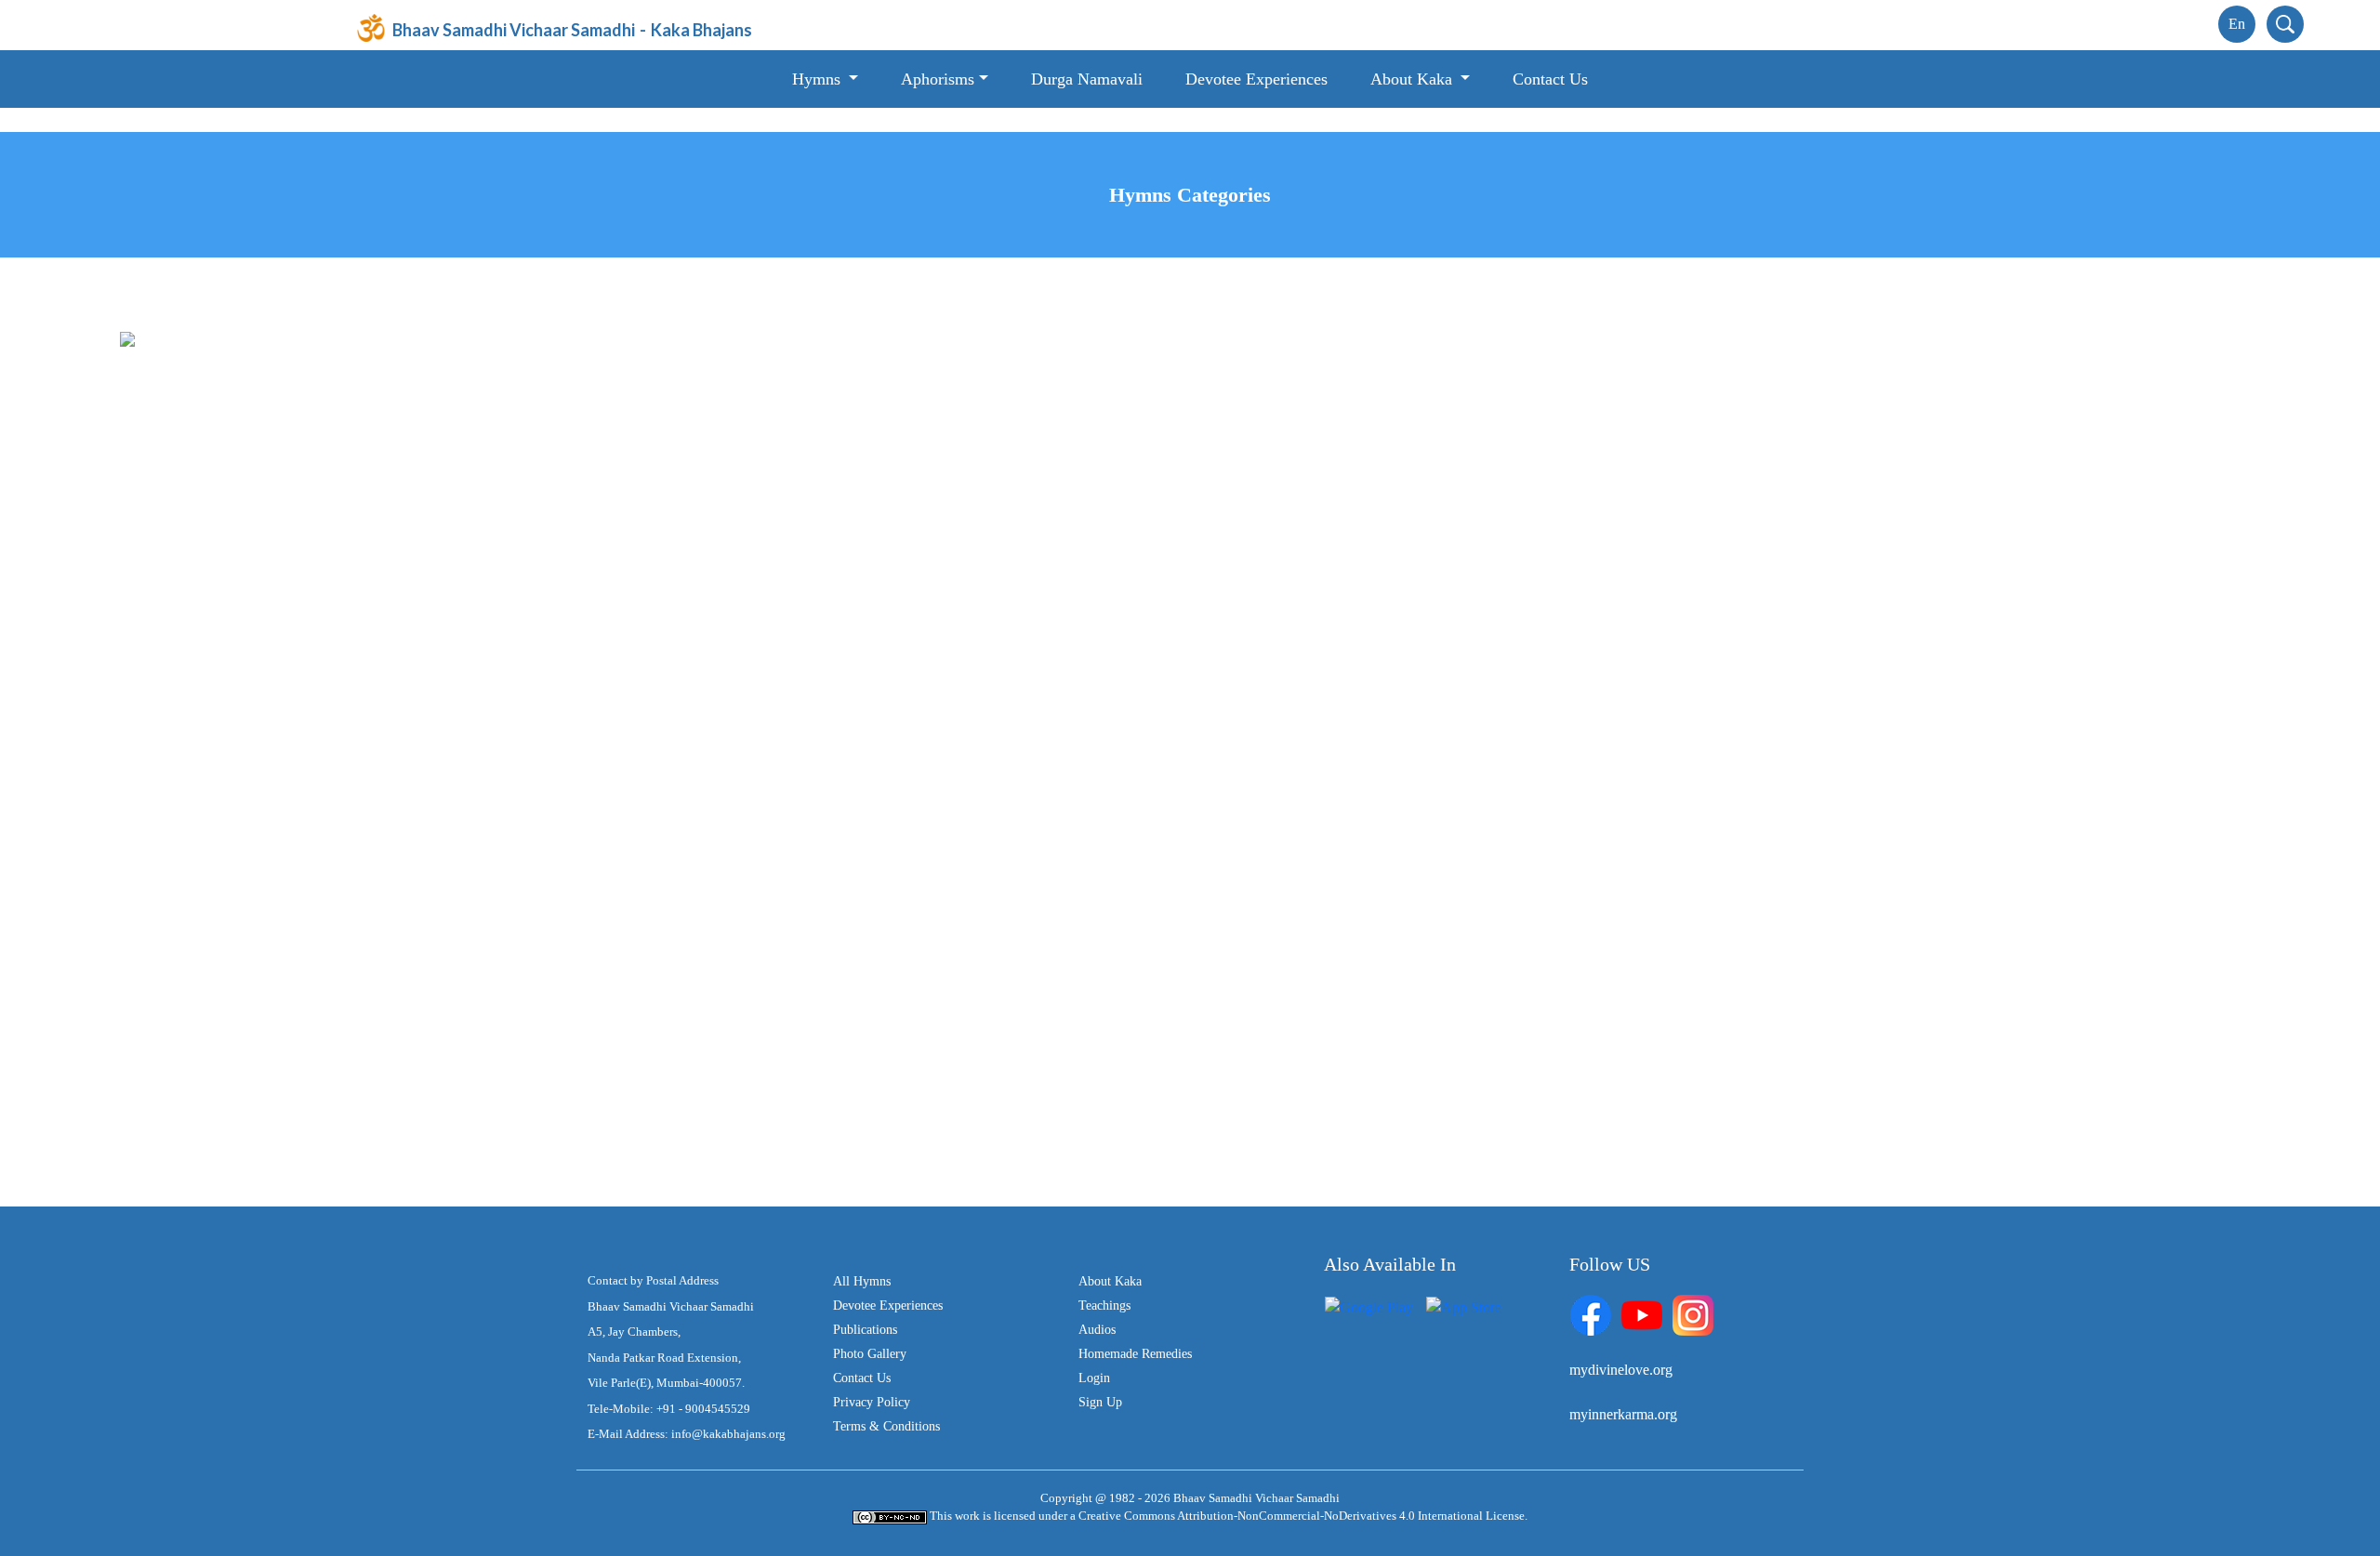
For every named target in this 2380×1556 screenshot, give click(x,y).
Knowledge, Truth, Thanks (264, 498)
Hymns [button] (819, 79)
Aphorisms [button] (938, 79)
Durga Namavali (1087, 79)
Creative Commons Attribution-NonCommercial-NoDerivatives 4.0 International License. (1303, 1516)
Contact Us (1550, 79)
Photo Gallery (870, 1354)
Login (1094, 1378)
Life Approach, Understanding (275, 786)
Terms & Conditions (886, 1426)
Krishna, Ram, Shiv (1323, 959)
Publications (865, 1330)
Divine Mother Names (1331, 1016)
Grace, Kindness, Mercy (1337, 728)
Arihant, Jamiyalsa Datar (1338, 786)
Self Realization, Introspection (273, 728)
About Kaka (1110, 1281)
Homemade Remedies (1135, 1354)
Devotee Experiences (1256, 79)
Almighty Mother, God (252, 613)
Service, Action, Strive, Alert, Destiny (296, 555)
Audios (1097, 1330)
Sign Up (1100, 1402)
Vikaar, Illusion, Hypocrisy (1344, 671)
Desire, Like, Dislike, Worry (268, 901)
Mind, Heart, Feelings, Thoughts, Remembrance (1407, 844)
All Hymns (218, 339)
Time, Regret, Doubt (1326, 613)
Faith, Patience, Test (244, 671)
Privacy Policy (872, 1402)
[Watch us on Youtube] (1642, 1314)
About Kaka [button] (1414, 79)
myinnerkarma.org (1623, 1414)
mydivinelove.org (1621, 1370)
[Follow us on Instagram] (1693, 1314)
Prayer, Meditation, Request (1347, 555)
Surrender (214, 959)
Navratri (209, 1016)
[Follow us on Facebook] (1591, 1314)
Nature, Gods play (1319, 901)
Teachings (1104, 1305)
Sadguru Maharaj (236, 844)
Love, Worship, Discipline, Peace (1363, 498)
